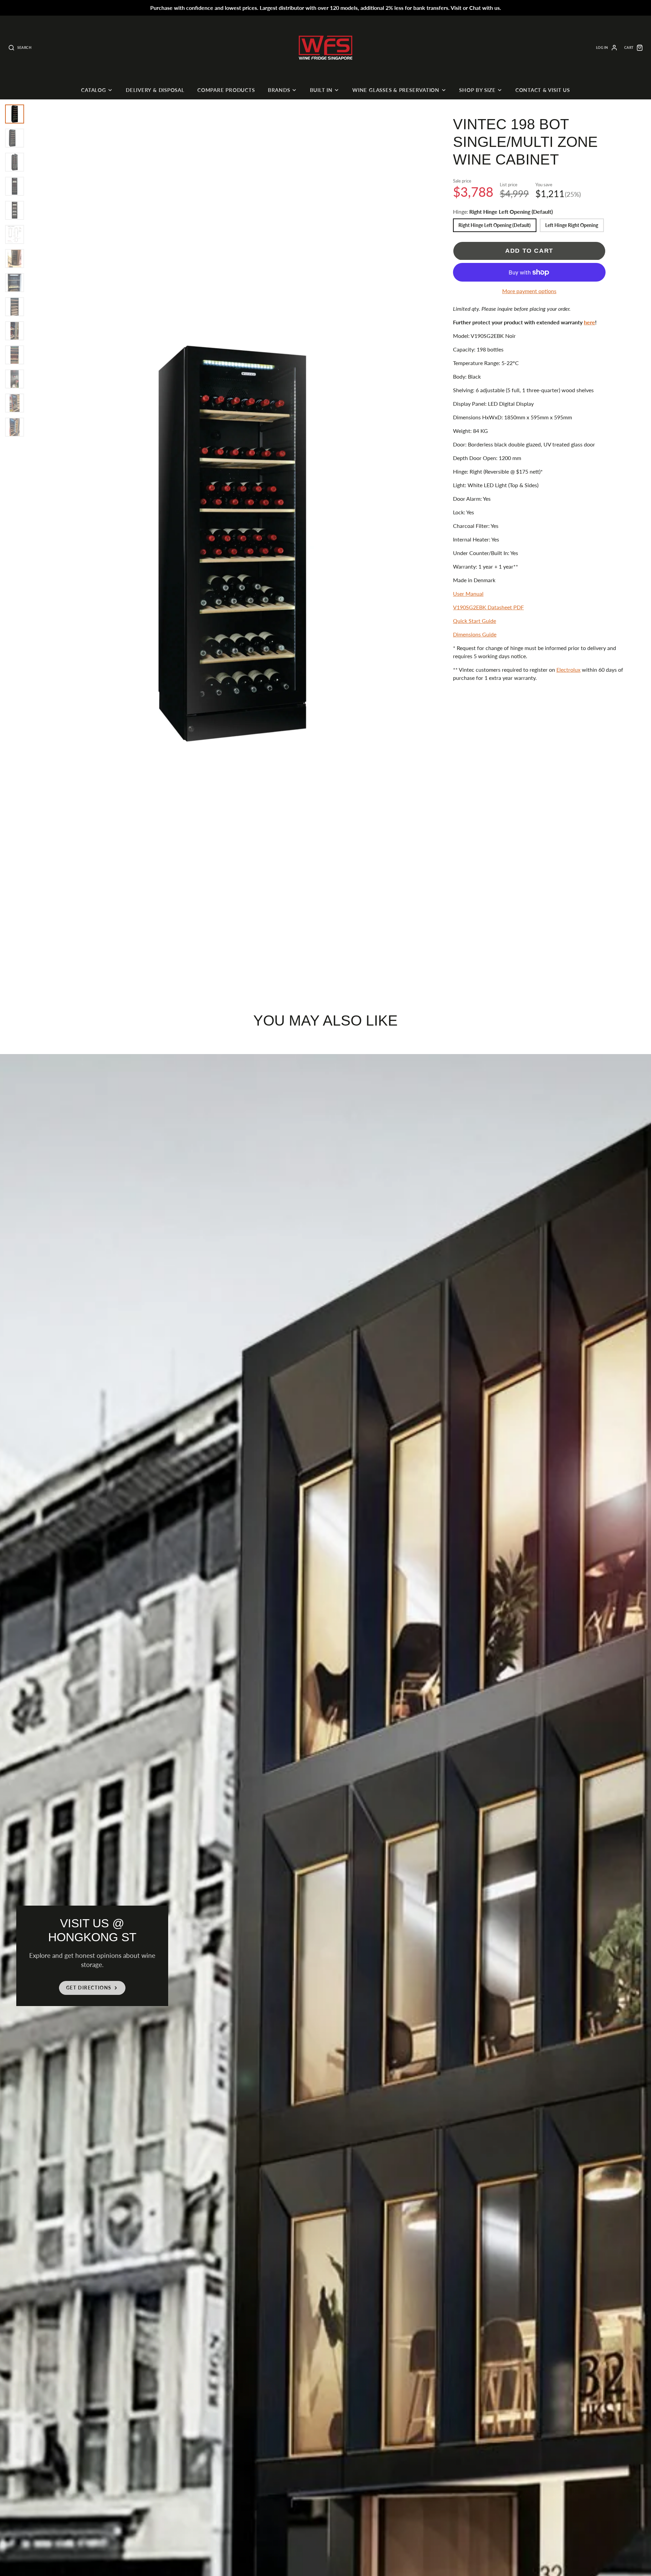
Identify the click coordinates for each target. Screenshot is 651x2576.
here (589, 322)
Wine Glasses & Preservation (396, 90)
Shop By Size (477, 90)
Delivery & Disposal (155, 90)
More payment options (529, 291)
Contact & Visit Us (543, 90)
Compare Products (226, 90)
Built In (321, 90)
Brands (279, 90)
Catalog (93, 90)
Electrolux (568, 670)
